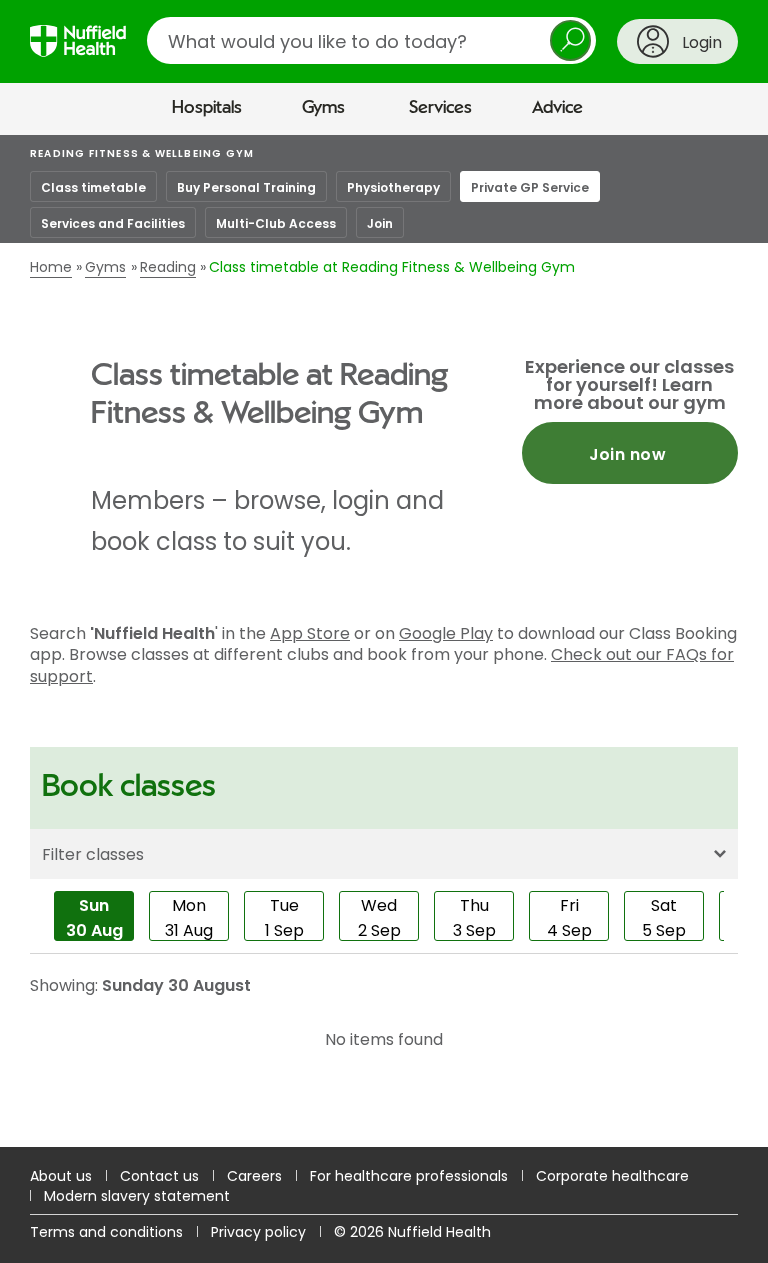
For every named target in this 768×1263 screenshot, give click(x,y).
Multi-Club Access (276, 223)
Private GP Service (530, 187)
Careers (254, 1176)
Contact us (159, 1176)
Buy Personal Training (246, 187)
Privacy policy (258, 1232)
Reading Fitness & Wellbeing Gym (142, 153)
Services (440, 108)
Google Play (446, 633)
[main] (384, 641)
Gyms (323, 108)
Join (380, 223)
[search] (371, 40)
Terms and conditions (106, 1232)
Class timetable (93, 187)
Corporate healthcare (612, 1176)
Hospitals (207, 108)
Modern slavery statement (137, 1196)
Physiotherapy (393, 187)
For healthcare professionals (409, 1176)
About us (61, 1176)
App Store (310, 633)
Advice (557, 108)
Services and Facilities (113, 223)
